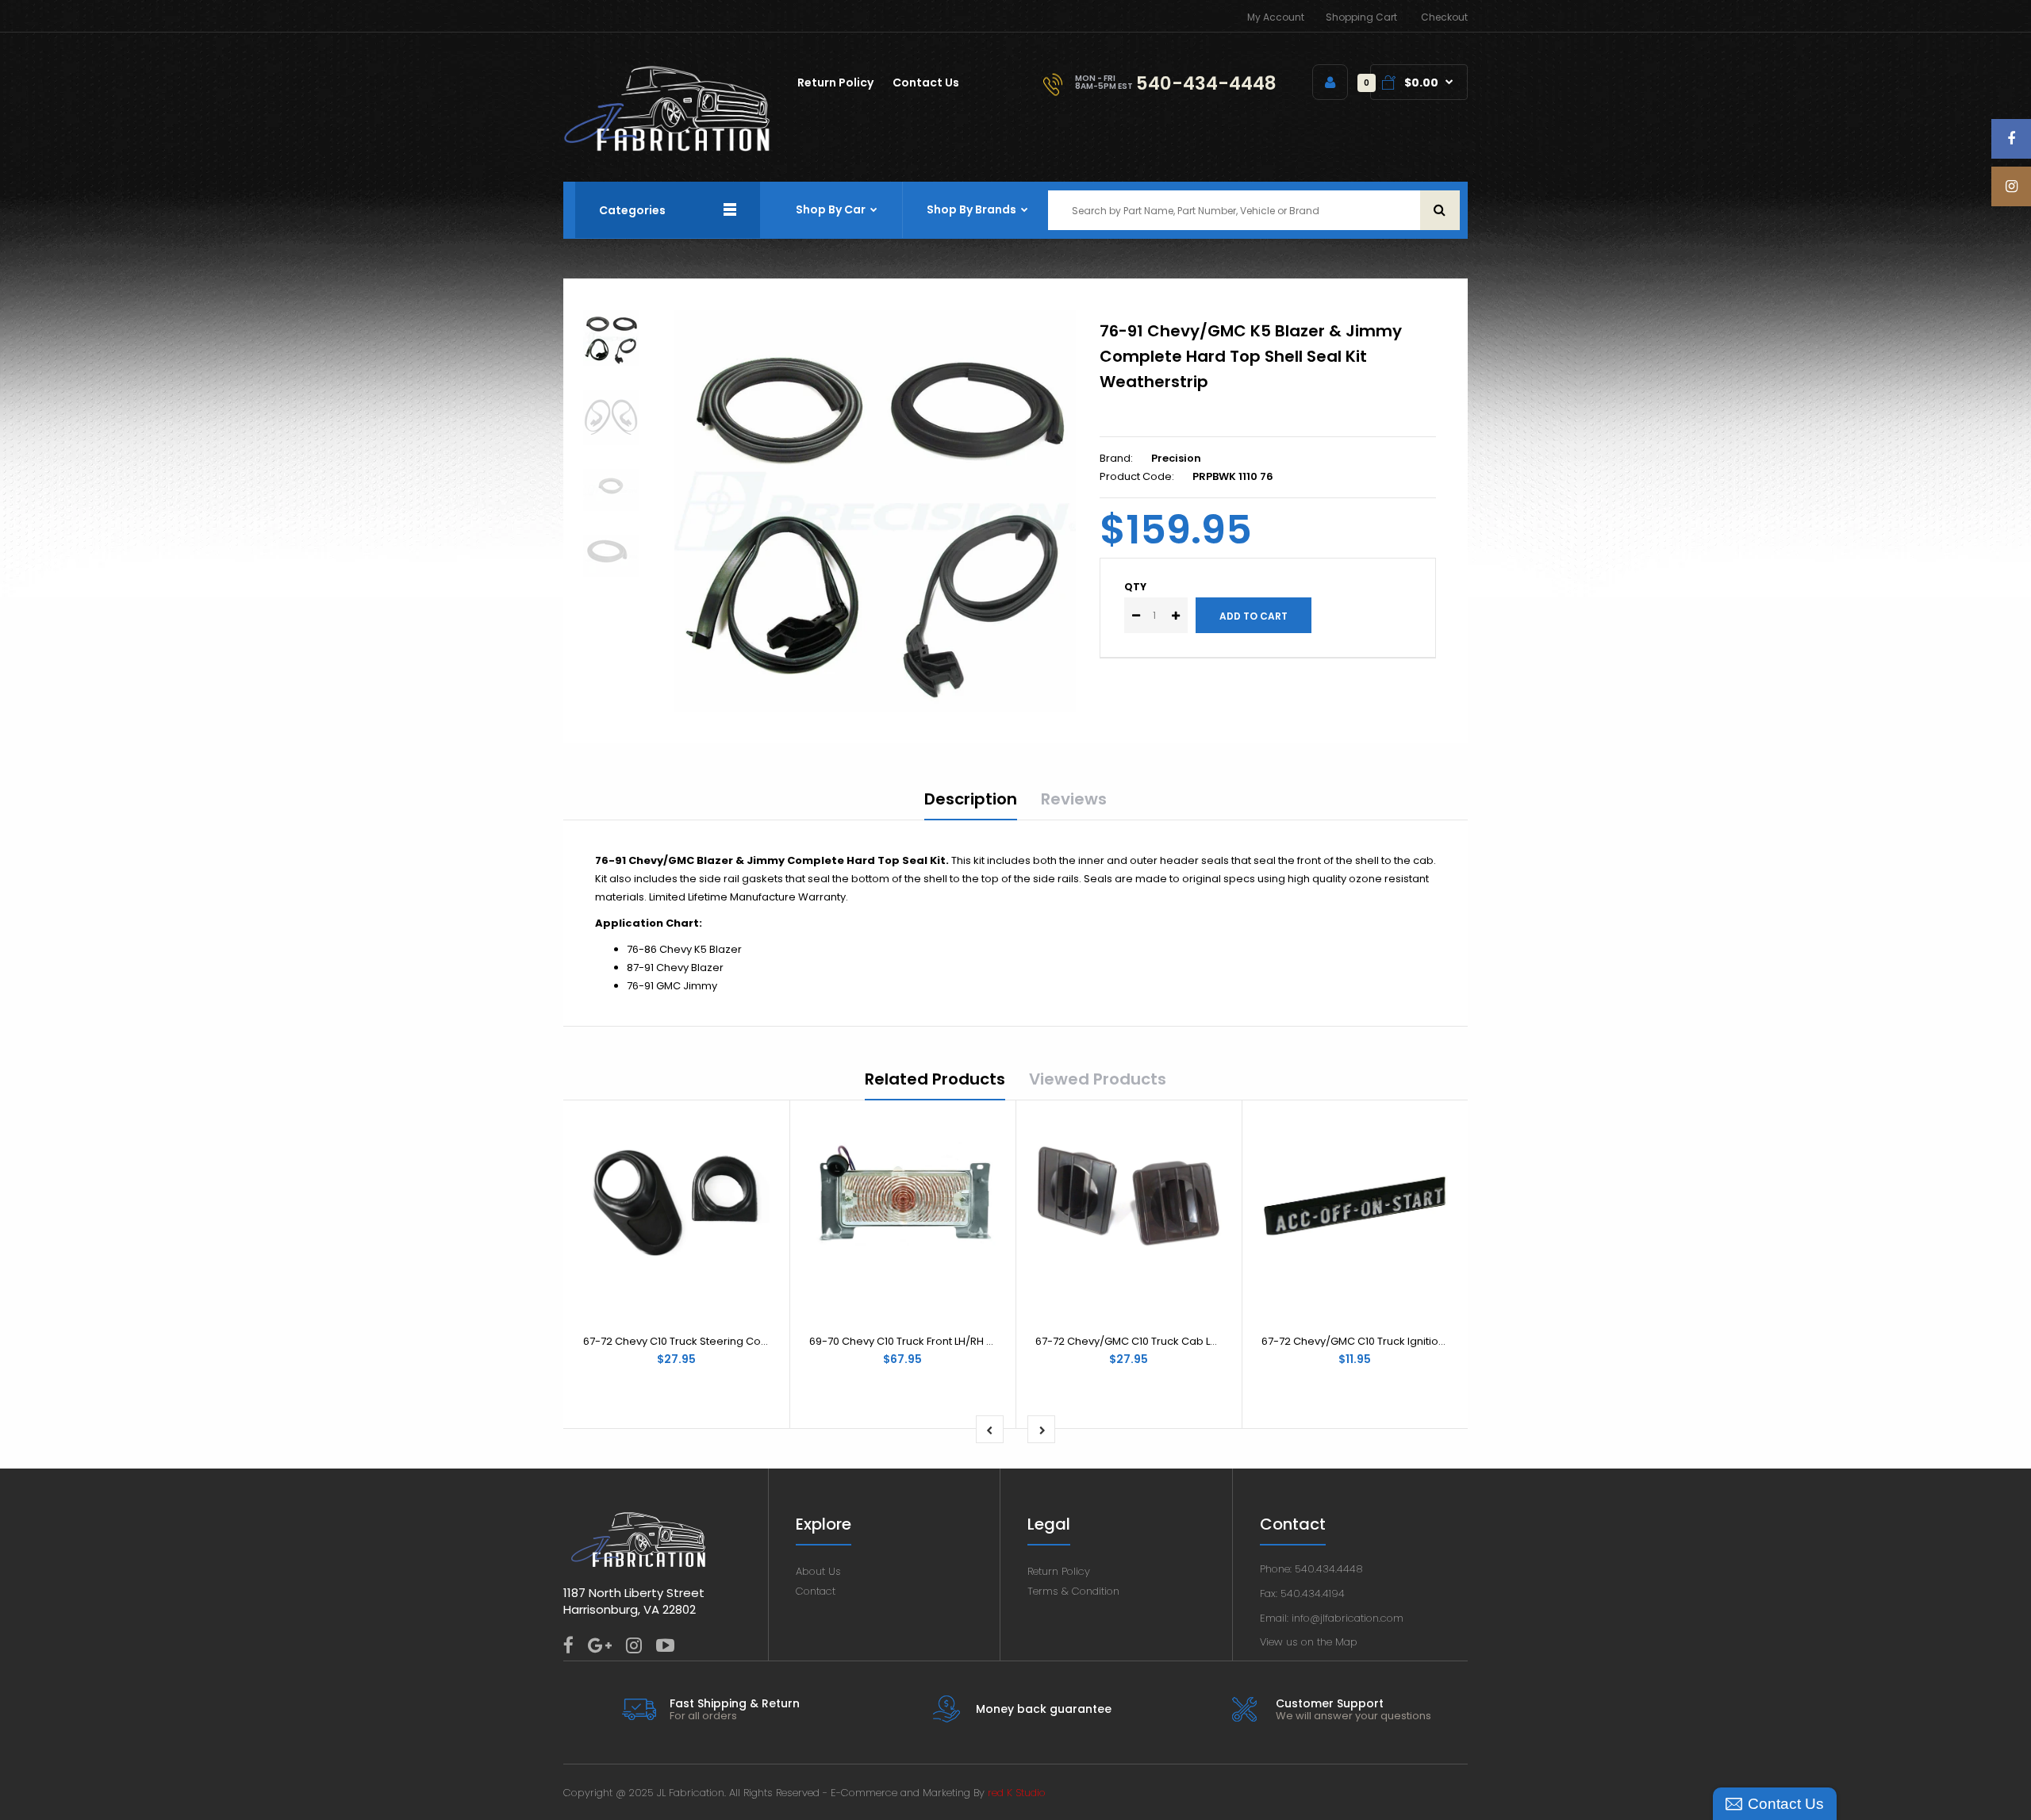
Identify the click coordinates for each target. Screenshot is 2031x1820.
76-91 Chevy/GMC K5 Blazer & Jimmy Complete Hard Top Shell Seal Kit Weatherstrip (1251, 356)
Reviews (1074, 799)
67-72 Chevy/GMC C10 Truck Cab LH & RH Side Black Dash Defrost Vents (1217, 1341)
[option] (875, 511)
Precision (1176, 458)
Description (971, 799)
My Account (1276, 17)
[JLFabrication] (667, 148)
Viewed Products (1098, 1079)
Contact (816, 1591)
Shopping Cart (1361, 17)
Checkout (1444, 17)
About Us (818, 1571)
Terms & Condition (1073, 1591)
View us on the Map (1309, 1642)
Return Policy (1059, 1571)
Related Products (935, 1079)
